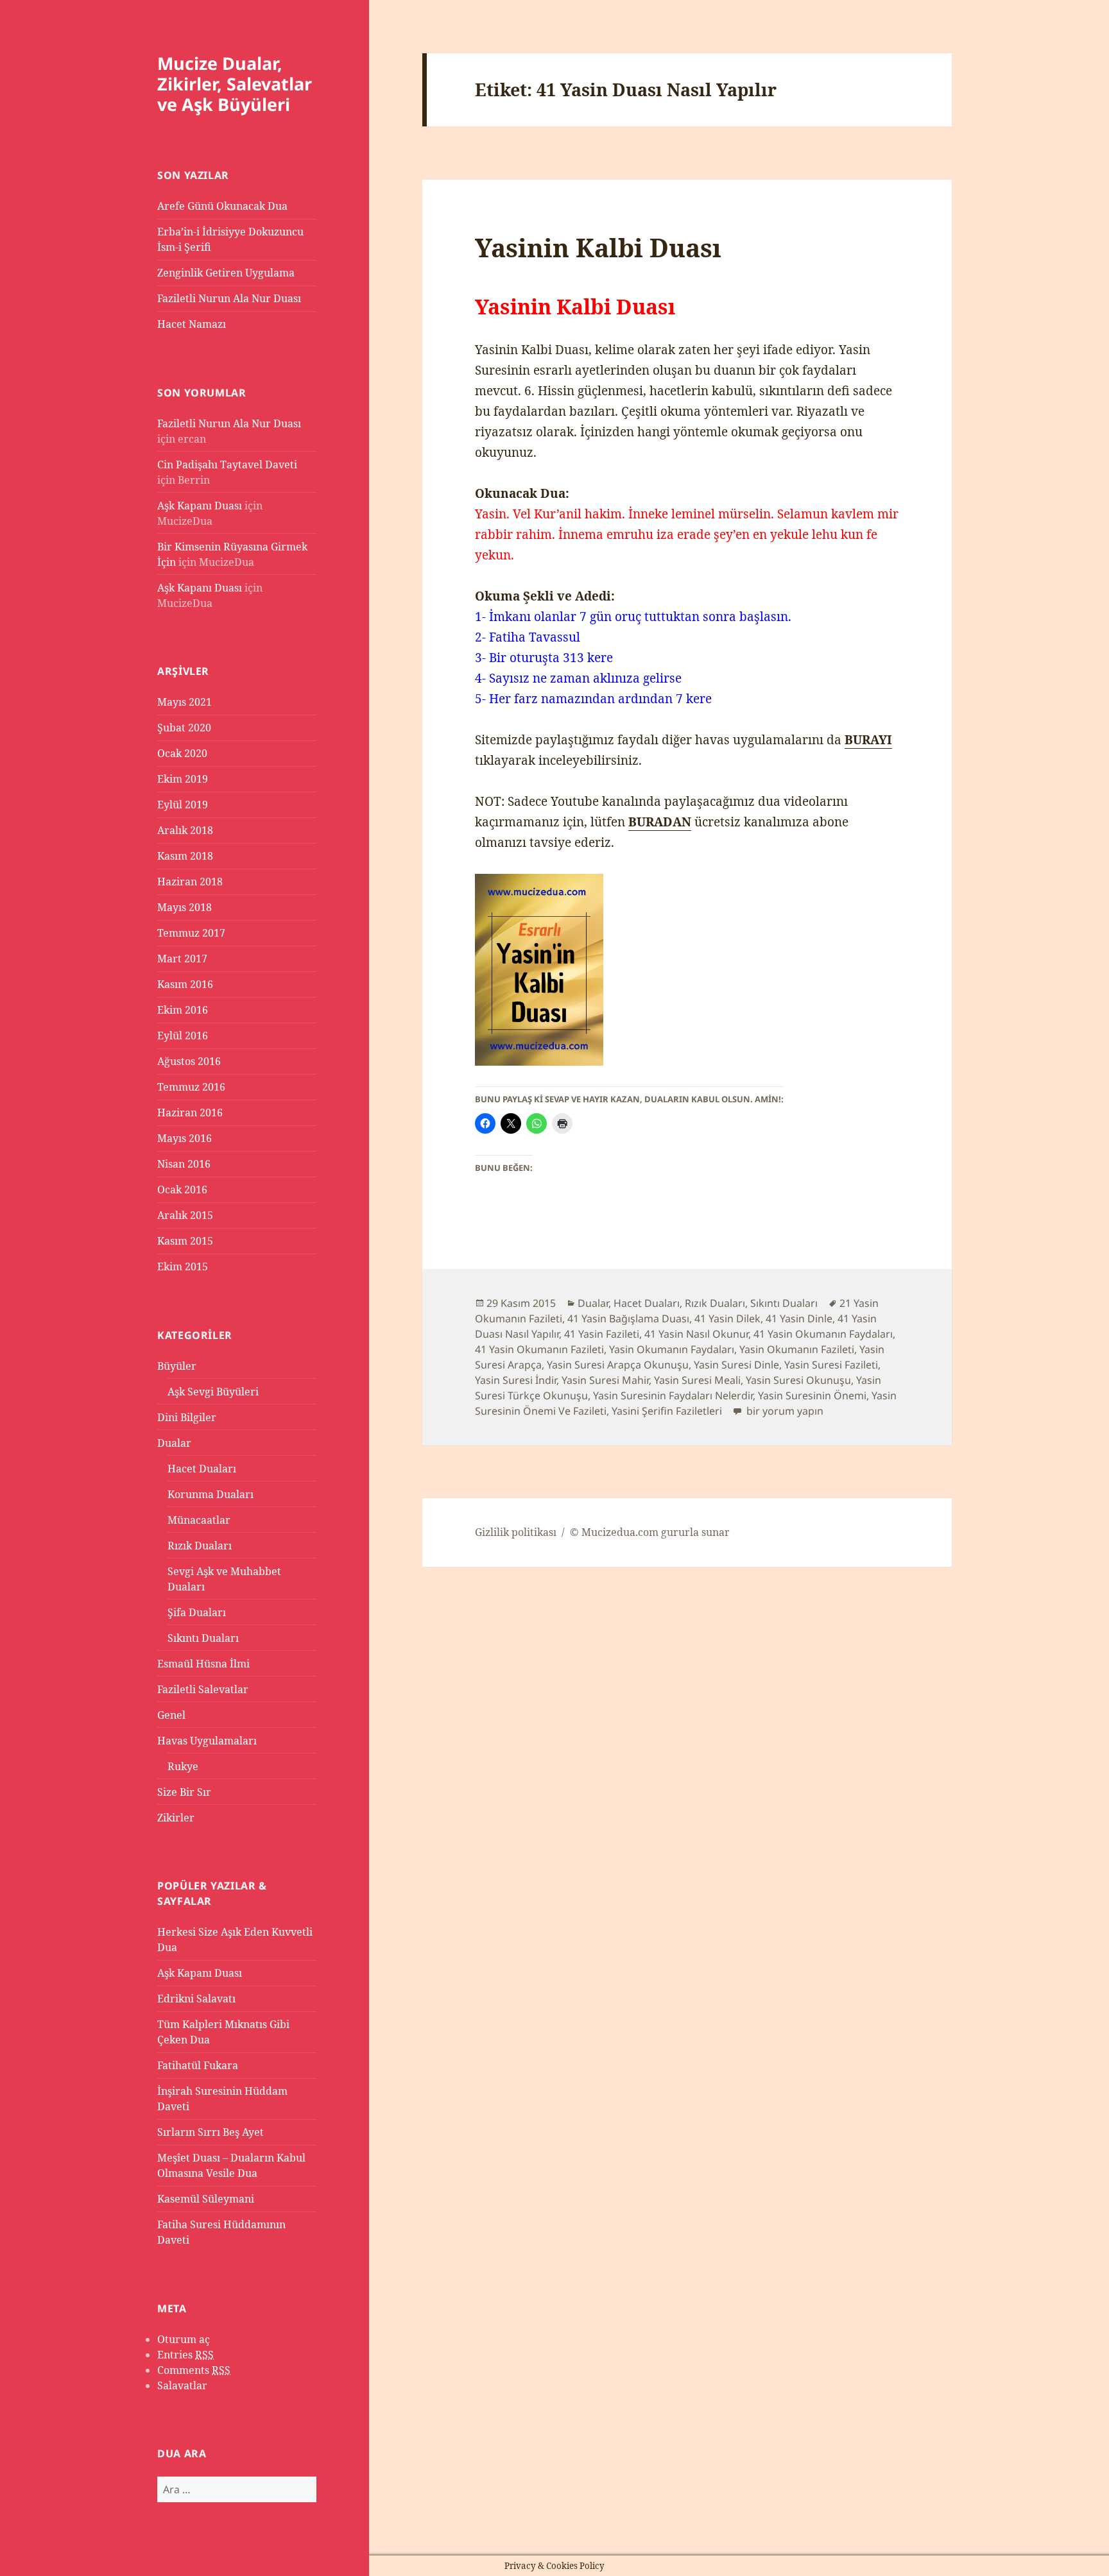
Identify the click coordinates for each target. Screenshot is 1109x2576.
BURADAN (660, 822)
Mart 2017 (182, 959)
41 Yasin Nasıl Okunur (696, 1334)
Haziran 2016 (190, 1113)
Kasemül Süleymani (206, 2199)
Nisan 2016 (184, 1164)
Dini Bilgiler (187, 1417)
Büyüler (177, 1366)
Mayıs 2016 (185, 1138)
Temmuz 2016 (191, 1087)
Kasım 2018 (185, 856)
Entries (185, 2355)
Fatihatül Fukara (198, 2065)
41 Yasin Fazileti (602, 1334)
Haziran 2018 (190, 882)
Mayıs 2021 (185, 702)
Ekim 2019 (183, 779)
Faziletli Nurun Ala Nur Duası (229, 298)
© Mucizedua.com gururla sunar (650, 1532)
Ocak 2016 (182, 1190)
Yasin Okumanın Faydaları (672, 1349)
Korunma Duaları (211, 1494)
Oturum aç (184, 2339)
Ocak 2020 (182, 753)
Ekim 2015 (183, 1267)
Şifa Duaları (197, 1612)
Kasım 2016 (185, 984)
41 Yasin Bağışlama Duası (628, 1318)
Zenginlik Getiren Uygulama (226, 273)
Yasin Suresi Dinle (736, 1365)
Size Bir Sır (184, 1792)
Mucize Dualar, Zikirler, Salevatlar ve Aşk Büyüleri (235, 84)
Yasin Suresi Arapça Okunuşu (618, 1365)
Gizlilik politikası (516, 1532)
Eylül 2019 (183, 805)
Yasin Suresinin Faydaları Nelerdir (673, 1395)
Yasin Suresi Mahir (605, 1380)
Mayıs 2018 (185, 907)
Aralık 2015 (185, 1215)
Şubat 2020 (184, 728)
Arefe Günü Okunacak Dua (222, 206)
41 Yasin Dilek (727, 1318)
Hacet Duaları (202, 1469)
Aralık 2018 (185, 830)
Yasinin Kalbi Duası (598, 247)
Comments (194, 2370)
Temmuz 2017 (191, 933)
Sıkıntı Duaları (203, 1638)
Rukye (183, 1766)
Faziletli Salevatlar (203, 1689)
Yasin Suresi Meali (697, 1380)
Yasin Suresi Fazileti (831, 1365)
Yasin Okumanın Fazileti (797, 1349)
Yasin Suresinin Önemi (812, 1395)
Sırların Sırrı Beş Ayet (211, 2132)
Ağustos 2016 (189, 1061)
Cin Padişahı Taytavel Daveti (227, 465)
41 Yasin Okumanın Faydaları (823, 1334)
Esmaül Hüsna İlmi (203, 1664)
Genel (171, 1715)
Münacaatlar (199, 1520)
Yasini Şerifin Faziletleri (667, 1411)
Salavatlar (182, 2385)
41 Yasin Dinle (799, 1318)
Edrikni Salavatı (196, 1999)
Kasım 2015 (185, 1241)
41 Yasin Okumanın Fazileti (539, 1349)
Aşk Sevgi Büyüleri (213, 1392)
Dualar (174, 1443)
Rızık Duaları (200, 1546)
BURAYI (868, 740)
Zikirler (176, 1818)
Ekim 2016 (183, 1010)
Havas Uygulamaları (207, 1741)
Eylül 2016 (183, 1036)
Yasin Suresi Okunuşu (798, 1380)
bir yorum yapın (784, 1411)
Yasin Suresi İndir (516, 1380)
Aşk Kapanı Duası (200, 506)
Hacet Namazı (192, 324)
